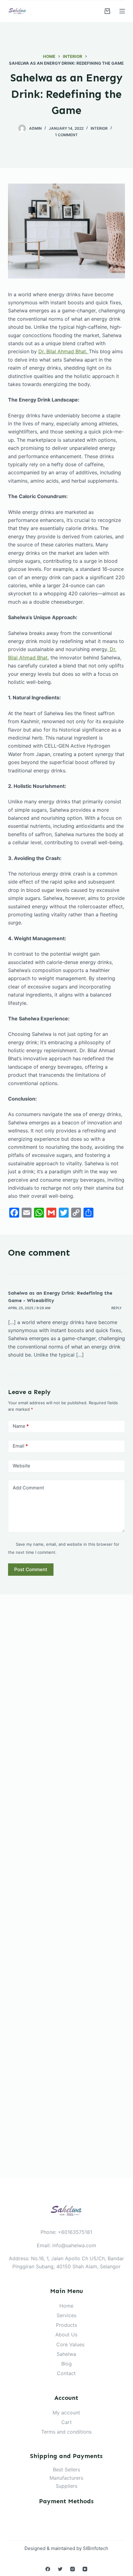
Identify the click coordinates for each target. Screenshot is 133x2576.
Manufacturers (66, 2478)
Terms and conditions (66, 2432)
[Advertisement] (66, 1886)
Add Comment (28, 1488)
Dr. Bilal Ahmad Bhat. (64, 351)
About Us (66, 2335)
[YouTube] (85, 2569)
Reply (117, 1308)
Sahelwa (66, 2354)
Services (66, 2315)
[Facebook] (48, 2569)
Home (66, 2306)
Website (21, 1466)
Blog (66, 2364)
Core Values (70, 2344)
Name (21, 1426)
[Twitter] (60, 2569)
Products (66, 2325)
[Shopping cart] (107, 11)
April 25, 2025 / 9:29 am (29, 1308)
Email (20, 1446)
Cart (66, 2422)
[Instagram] (73, 2569)
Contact (66, 2373)
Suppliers (66, 2486)
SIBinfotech (96, 2548)
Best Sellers (66, 2470)
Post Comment (31, 1569)
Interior (99, 128)
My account (66, 2413)
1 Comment (66, 135)
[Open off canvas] (122, 11)
